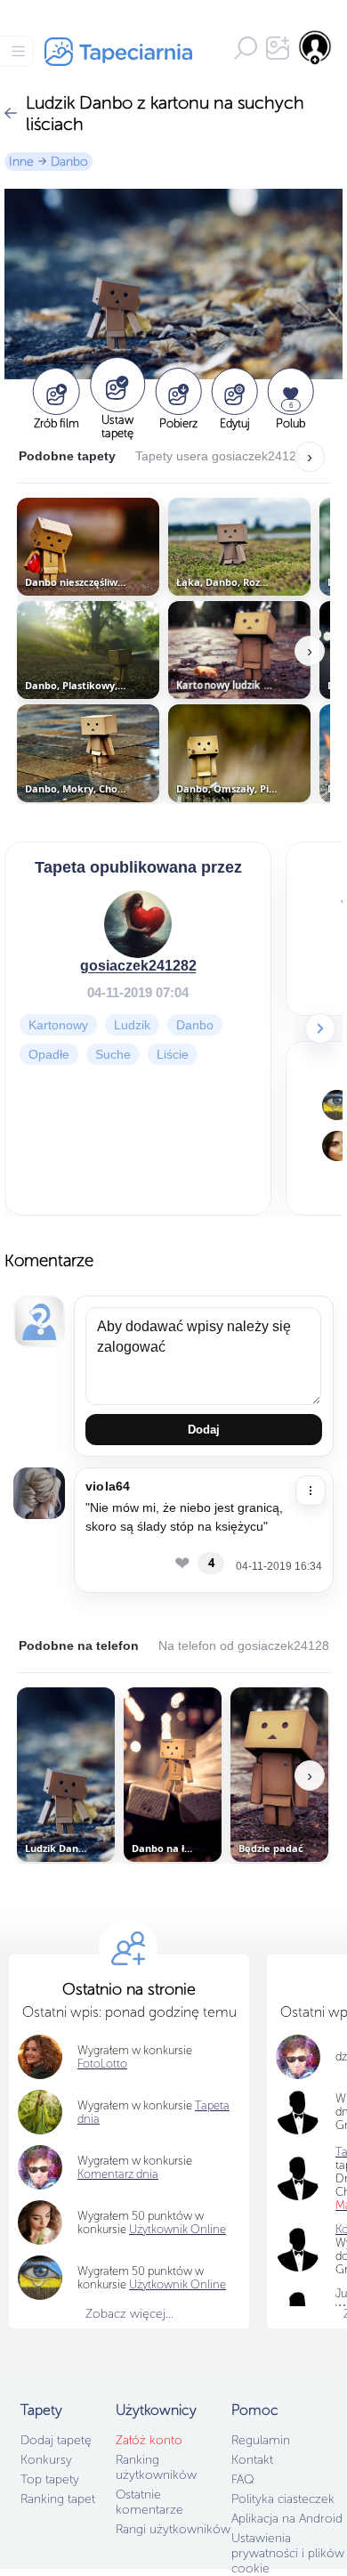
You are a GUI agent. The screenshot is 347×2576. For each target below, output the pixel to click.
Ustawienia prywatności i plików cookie (288, 2553)
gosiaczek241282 (138, 966)
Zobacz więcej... (129, 2314)
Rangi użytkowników (173, 2529)
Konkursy (46, 2460)
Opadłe (49, 1054)
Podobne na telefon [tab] (79, 1646)
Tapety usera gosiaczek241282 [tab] (223, 456)
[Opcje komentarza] (311, 1491)
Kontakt (252, 2460)
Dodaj (204, 1430)
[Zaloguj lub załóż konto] (316, 47)
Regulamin (261, 2440)
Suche (113, 1054)
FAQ (242, 2479)
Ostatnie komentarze (149, 2502)
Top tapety (50, 2479)
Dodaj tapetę (56, 2440)
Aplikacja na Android (287, 2519)
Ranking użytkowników (156, 2467)
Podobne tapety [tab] (67, 456)
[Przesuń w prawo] (320, 1028)
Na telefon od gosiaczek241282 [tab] (247, 1646)
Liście (173, 1054)
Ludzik (132, 1025)
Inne (21, 162)
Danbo (69, 162)
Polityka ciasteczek (283, 2499)
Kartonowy (58, 1025)
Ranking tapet (58, 2499)
